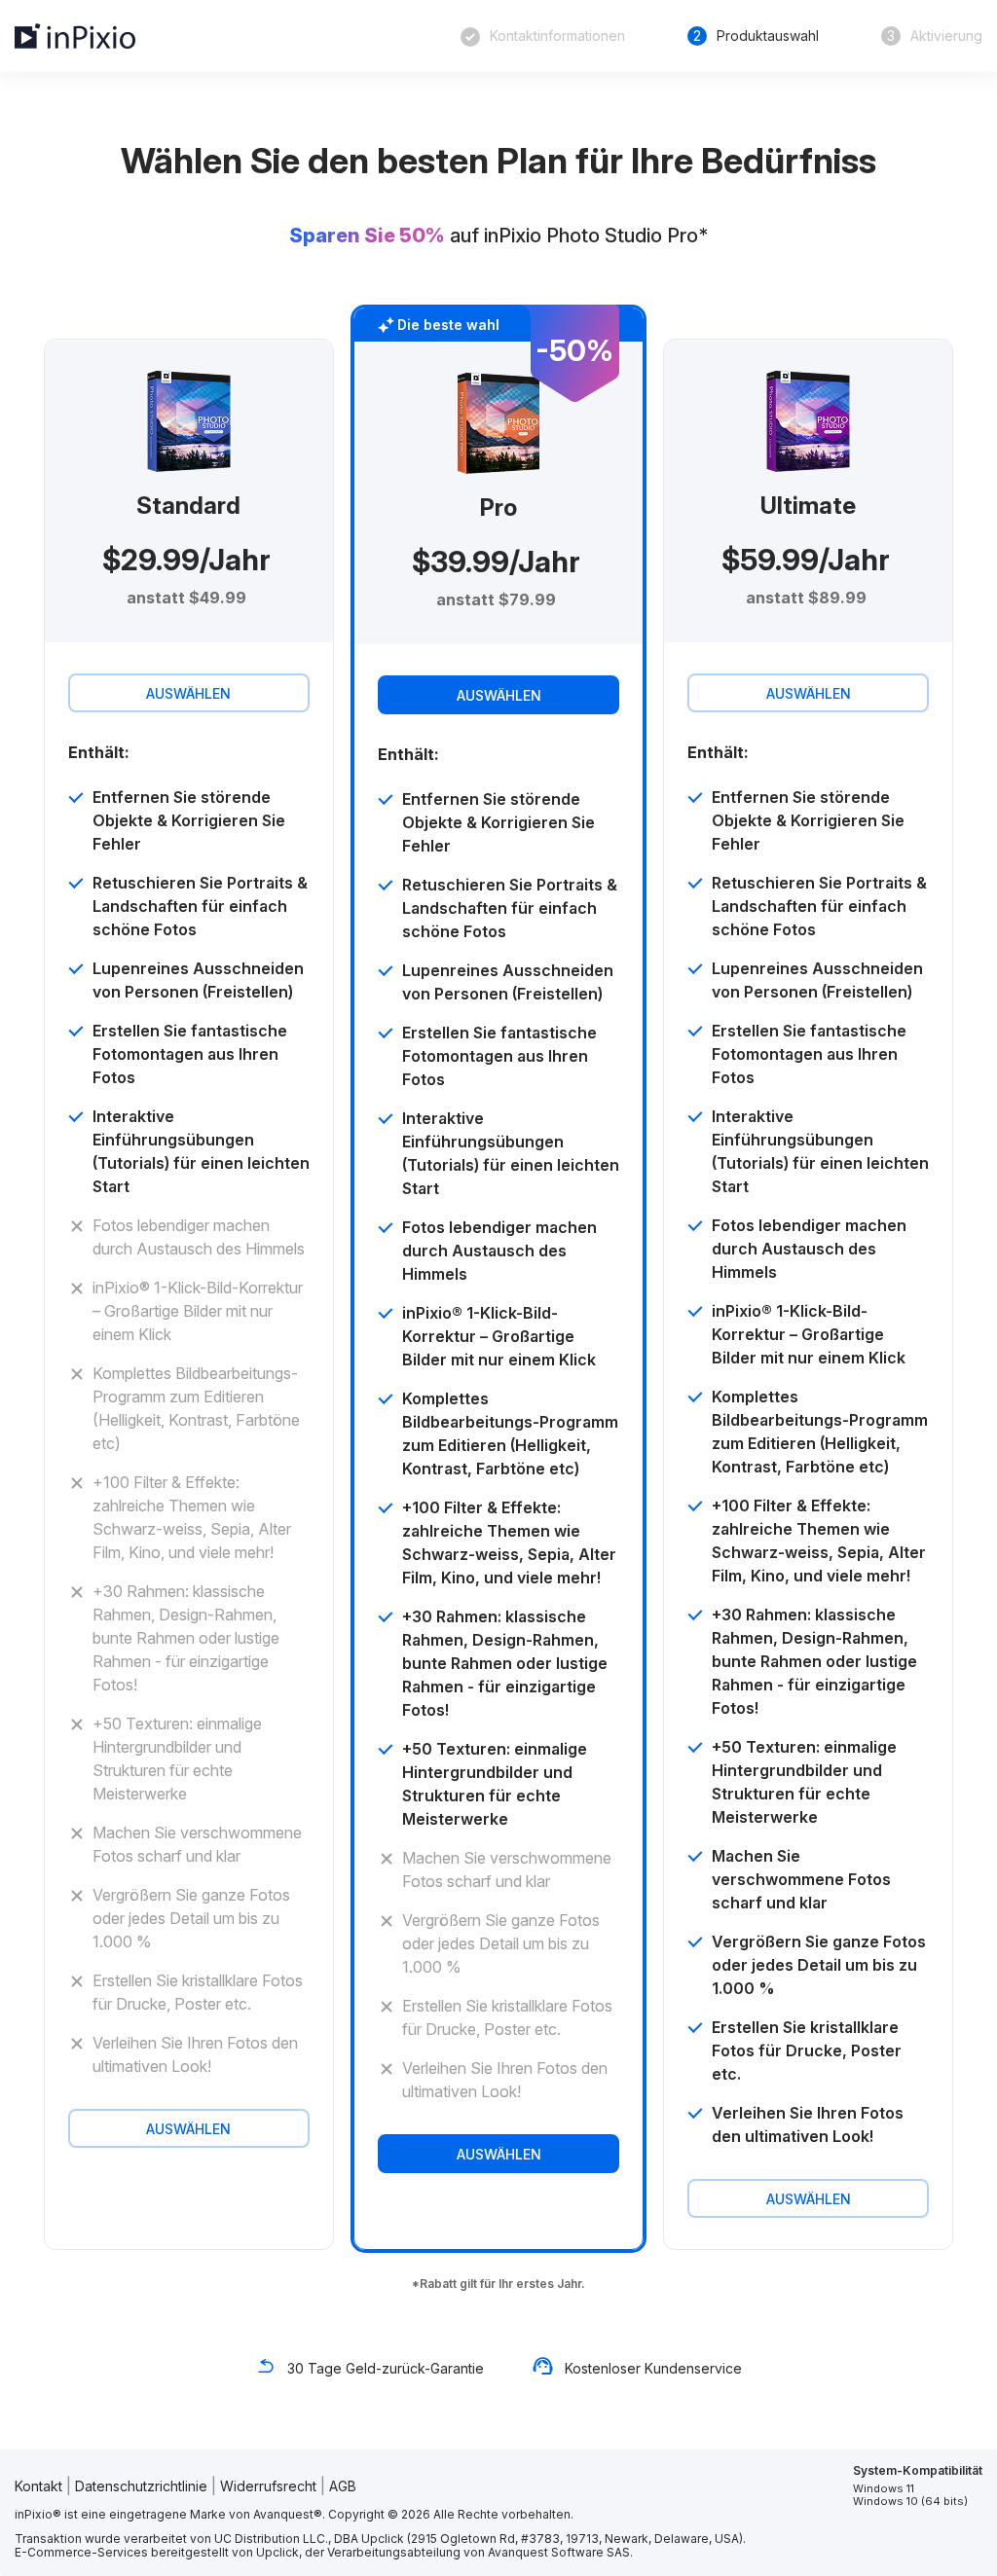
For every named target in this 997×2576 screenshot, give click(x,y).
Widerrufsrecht (268, 2486)
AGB (343, 2486)
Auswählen (188, 693)
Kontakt (38, 2486)
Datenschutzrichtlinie (141, 2486)
